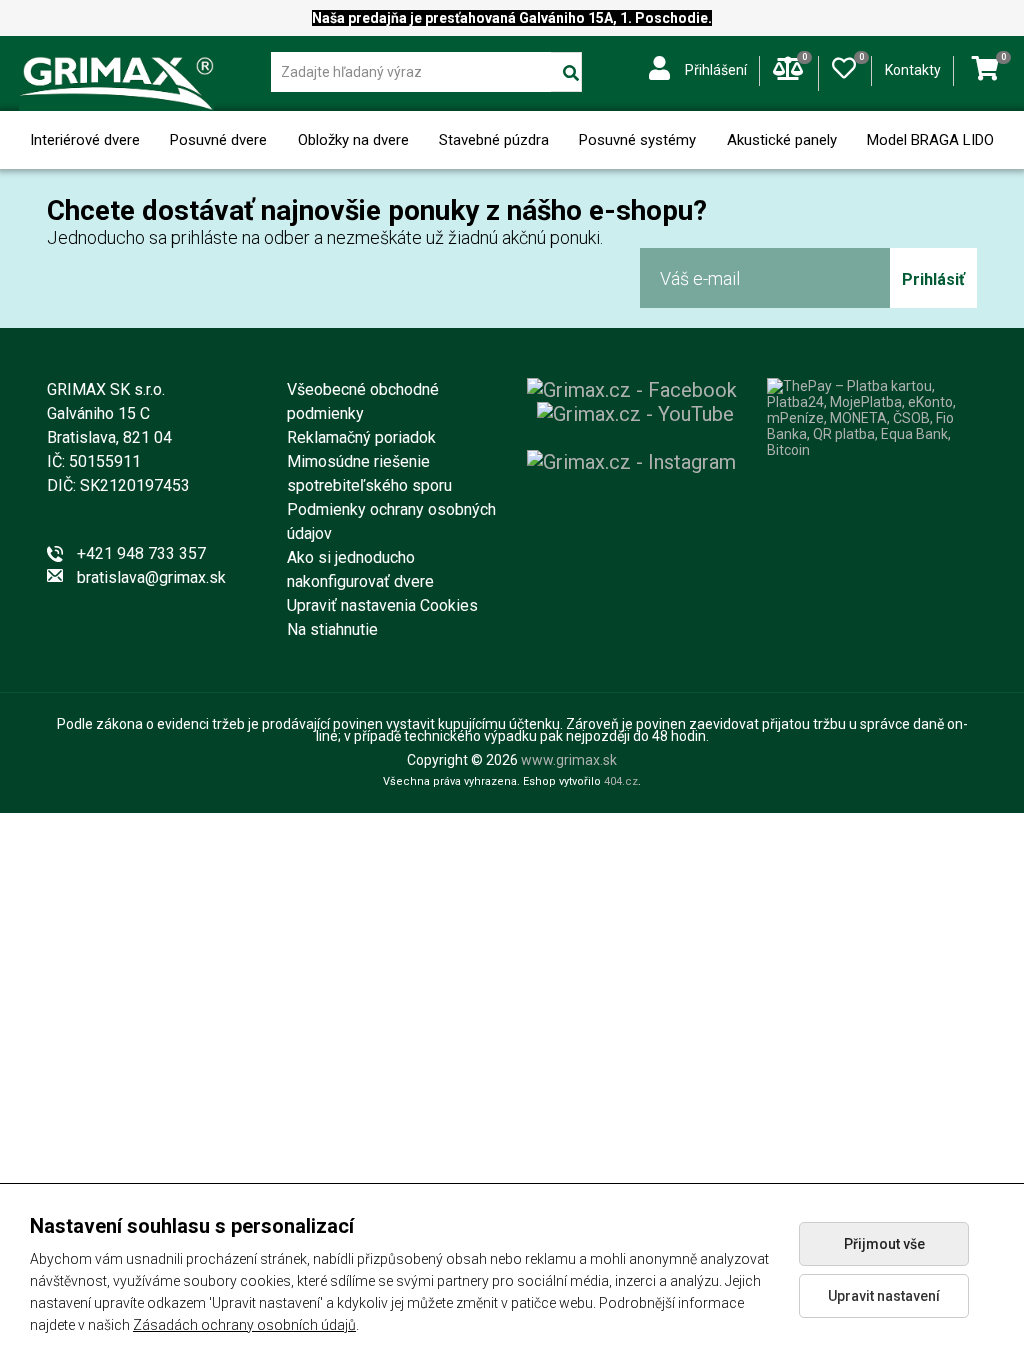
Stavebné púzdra (494, 140)
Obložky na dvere (353, 140)
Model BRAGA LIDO (930, 140)
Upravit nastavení (884, 1296)
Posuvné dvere (218, 140)
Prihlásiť (933, 279)
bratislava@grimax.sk (151, 577)
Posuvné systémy (637, 140)
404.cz (621, 781)
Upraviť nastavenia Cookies (382, 605)
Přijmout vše (884, 1244)
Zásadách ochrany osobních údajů (244, 1325)
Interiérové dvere (85, 140)
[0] (844, 64)
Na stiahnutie (332, 629)
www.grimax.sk (569, 760)
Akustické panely (782, 140)
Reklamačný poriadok (361, 437)
